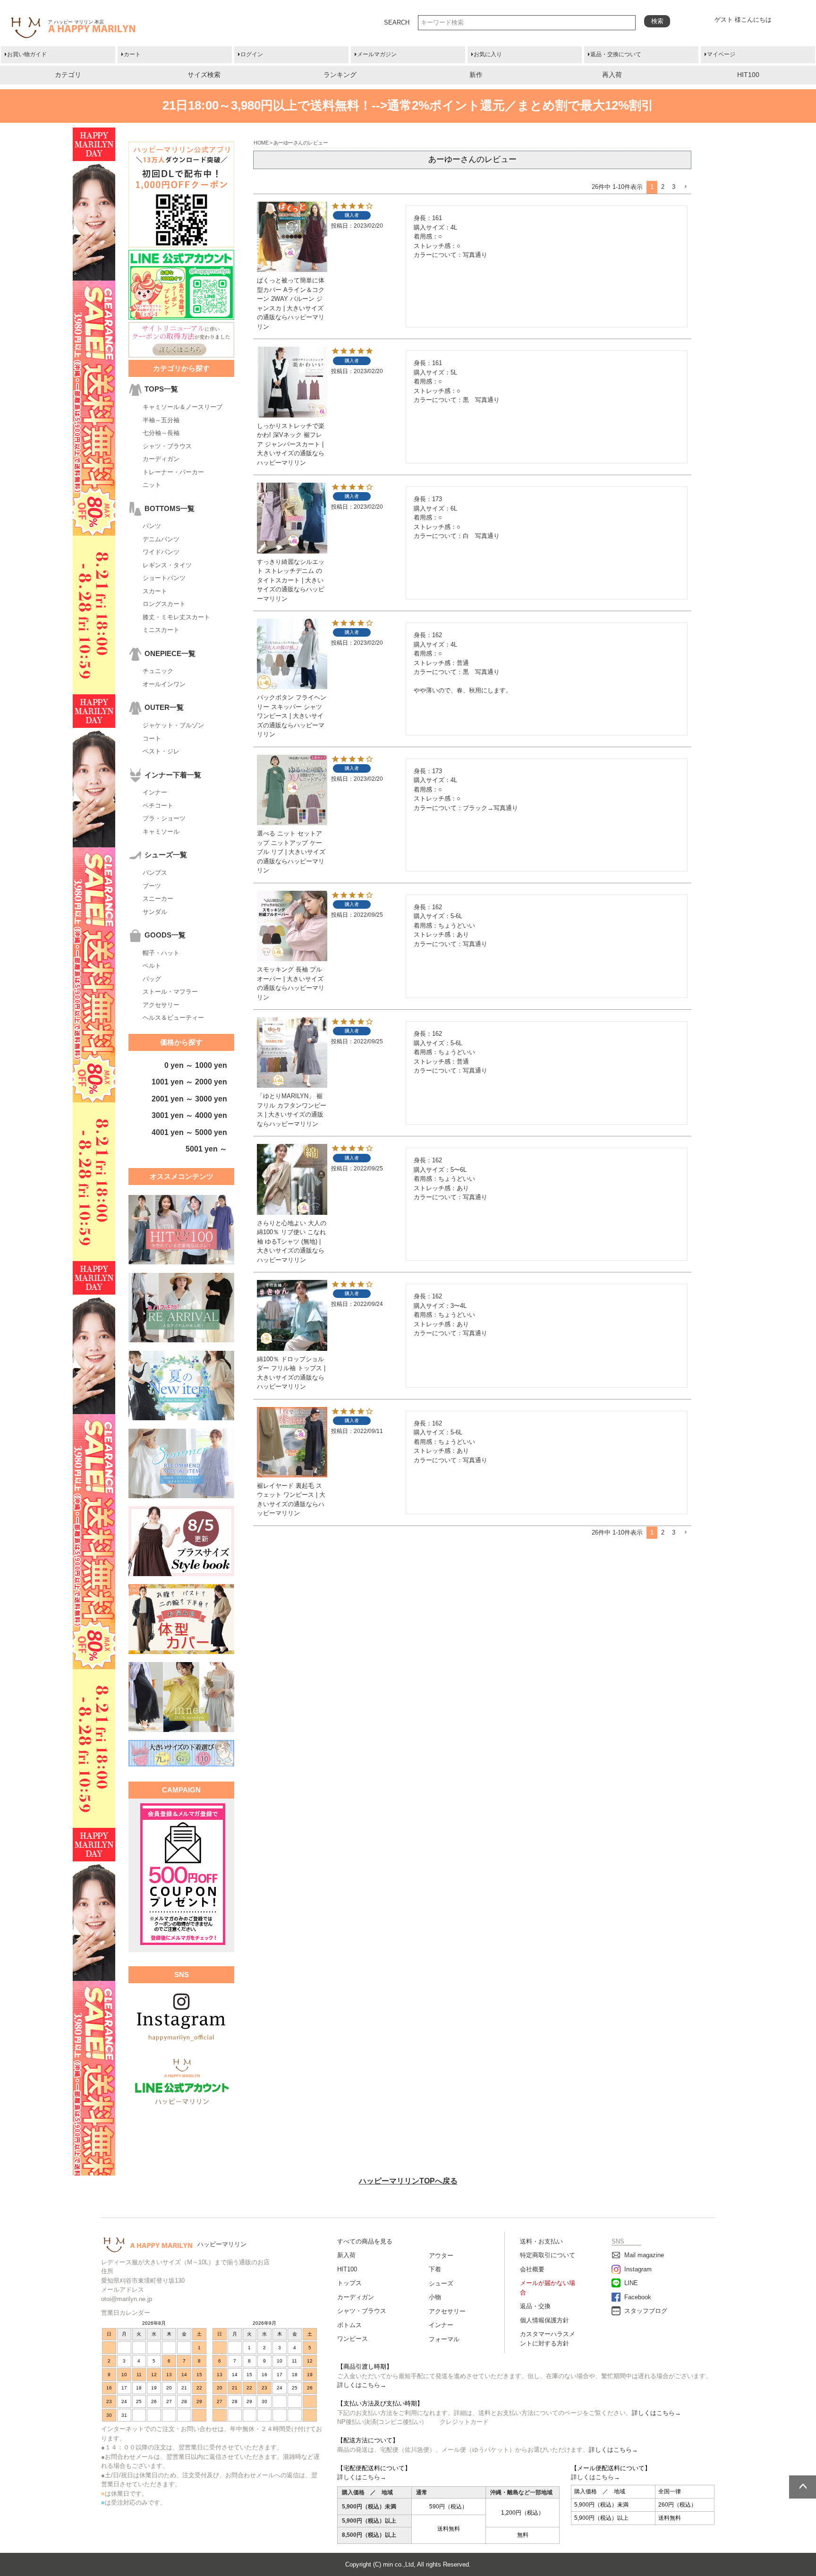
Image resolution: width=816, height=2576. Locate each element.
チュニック (158, 671)
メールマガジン (377, 54)
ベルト (152, 966)
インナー (155, 792)
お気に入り (488, 54)
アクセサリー (161, 1005)
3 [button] (674, 187)
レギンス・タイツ (167, 565)
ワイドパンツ (161, 552)
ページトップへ (803, 2487)
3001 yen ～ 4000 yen (189, 1115)
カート (132, 54)
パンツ (152, 526)
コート (152, 738)
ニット (152, 485)
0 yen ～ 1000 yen (196, 1065)
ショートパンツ (164, 578)
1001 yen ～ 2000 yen (189, 1082)
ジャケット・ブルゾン (173, 725)
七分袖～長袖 (161, 433)
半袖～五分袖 (161, 420)
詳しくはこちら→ (362, 2385)
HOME (261, 143)
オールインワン (164, 684)
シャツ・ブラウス (167, 446)
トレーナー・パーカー (173, 472)
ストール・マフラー (170, 992)
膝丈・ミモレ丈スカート (176, 617)
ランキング (340, 75)
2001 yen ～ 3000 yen (189, 1099)
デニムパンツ (161, 539)
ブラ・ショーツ (164, 818)
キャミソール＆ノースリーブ (183, 407)
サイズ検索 (204, 75)
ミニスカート (161, 630)
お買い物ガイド (27, 54)
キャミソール (161, 832)
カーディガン (161, 459)
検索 (657, 21)
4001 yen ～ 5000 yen (189, 1132)
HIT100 (748, 75)
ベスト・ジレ (161, 751)
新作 (476, 75)
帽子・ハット (161, 953)
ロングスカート (164, 604)
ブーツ (152, 886)
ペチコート (158, 806)
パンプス (155, 873)
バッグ (152, 979)
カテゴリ (68, 75)
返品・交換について (616, 54)
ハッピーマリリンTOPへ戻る (408, 2181)
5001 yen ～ (206, 1149)
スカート (155, 591)
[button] (685, 187)
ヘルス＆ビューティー (173, 1018)
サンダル (155, 912)
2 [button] (663, 187)
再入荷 (612, 75)
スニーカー (158, 899)
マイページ (721, 54)
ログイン (252, 54)
